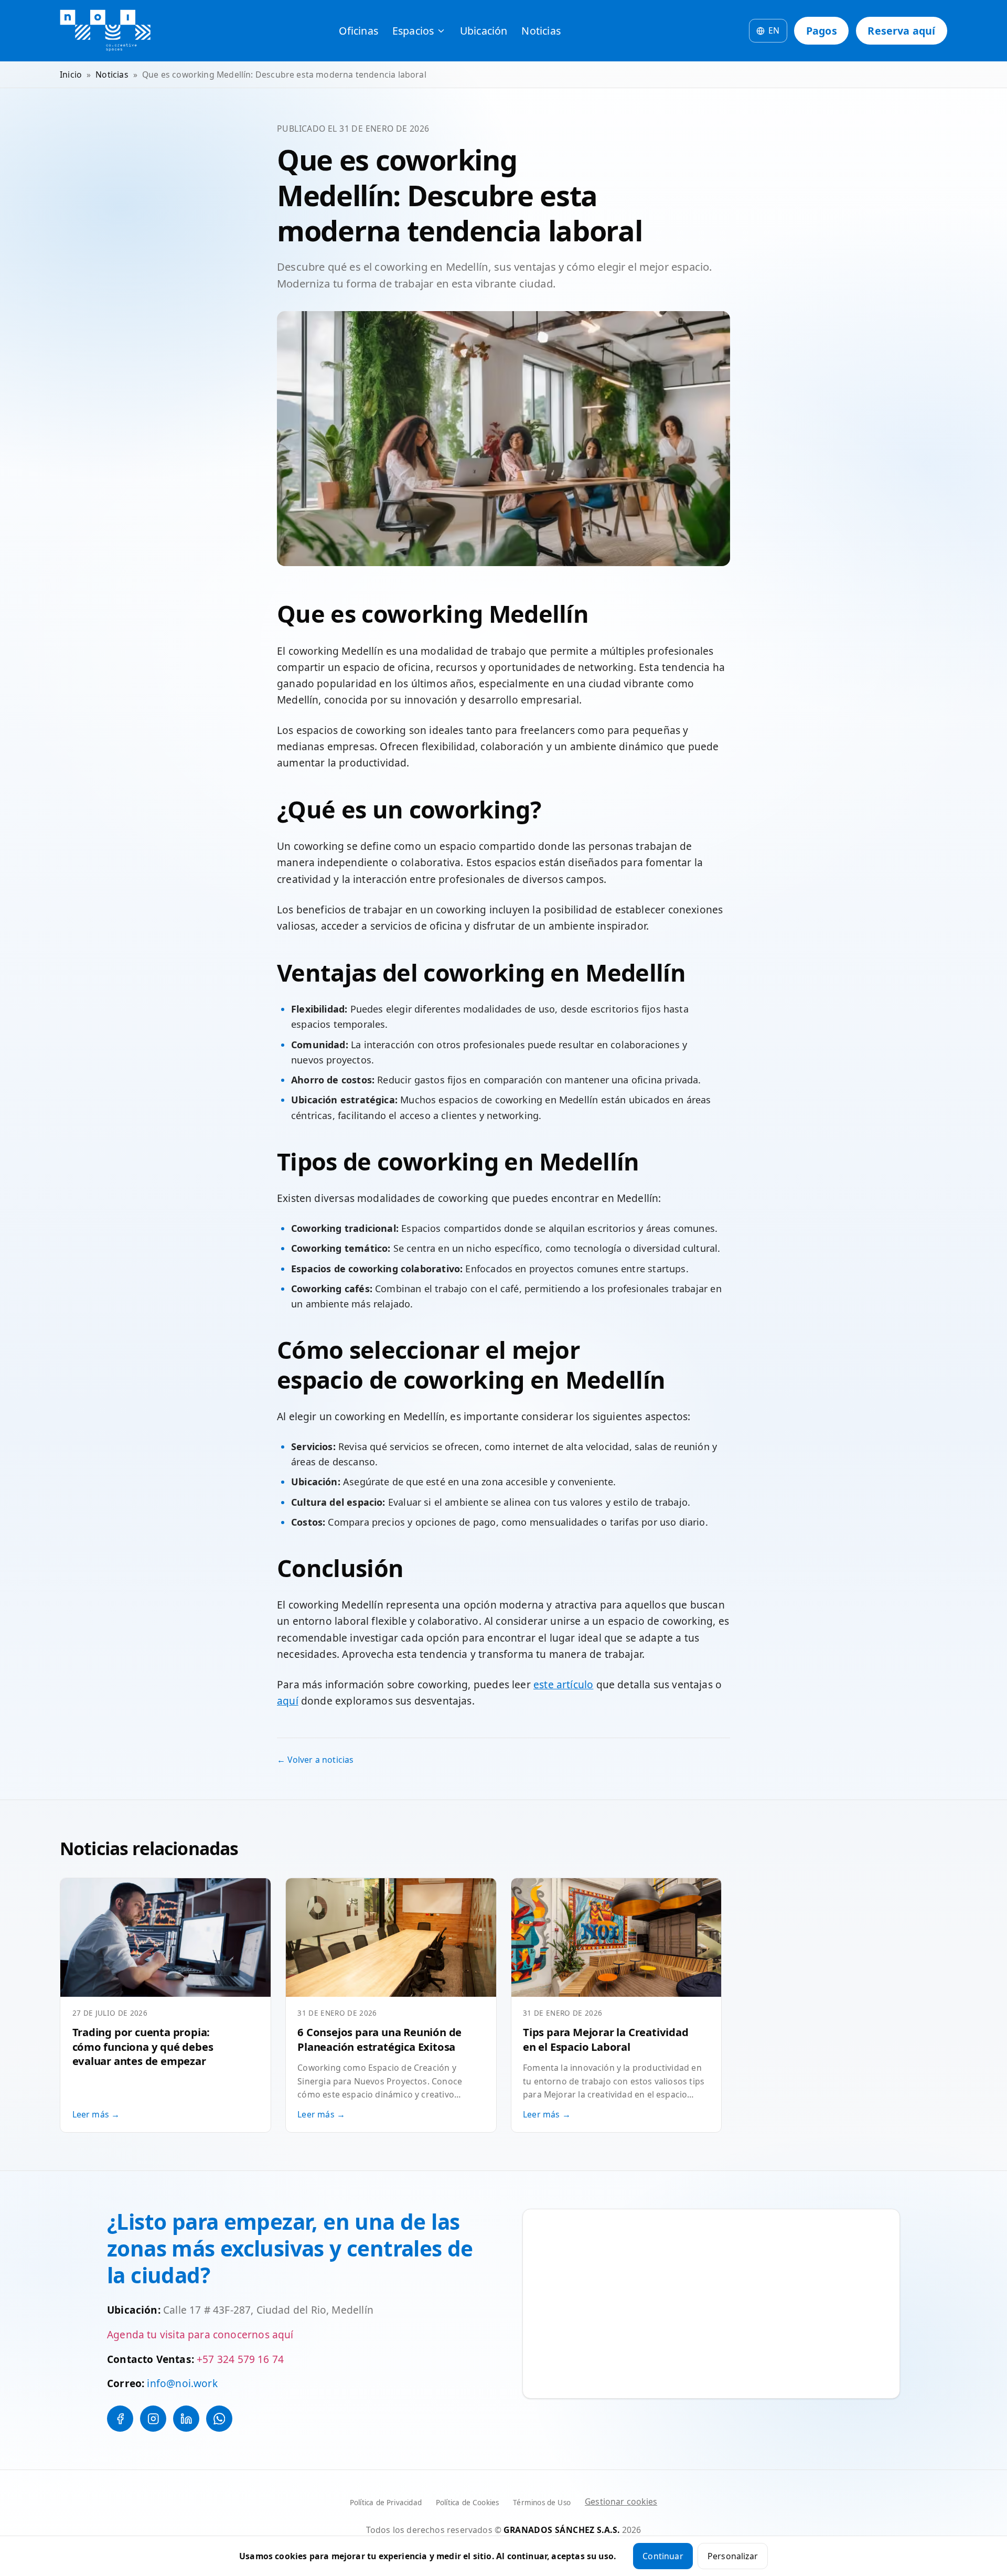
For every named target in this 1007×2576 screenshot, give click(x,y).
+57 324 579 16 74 (240, 2359)
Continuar (663, 2556)
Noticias (541, 31)
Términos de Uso (542, 2503)
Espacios (413, 31)
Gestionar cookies (621, 2502)
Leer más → (96, 2114)
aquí (288, 1701)
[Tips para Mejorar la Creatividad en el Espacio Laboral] (617, 1937)
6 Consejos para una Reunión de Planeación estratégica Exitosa (379, 2039)
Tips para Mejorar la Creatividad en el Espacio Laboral (606, 2039)
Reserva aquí (901, 31)
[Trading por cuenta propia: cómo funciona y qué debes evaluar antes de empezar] (165, 1937)
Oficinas (358, 31)
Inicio (71, 74)
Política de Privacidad (386, 2503)
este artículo (563, 1685)
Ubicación (484, 31)
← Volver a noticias (315, 1760)
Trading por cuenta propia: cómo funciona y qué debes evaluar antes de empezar (143, 2047)
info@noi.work (182, 2383)
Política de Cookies (467, 2503)
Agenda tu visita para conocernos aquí (200, 2335)
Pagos (822, 31)
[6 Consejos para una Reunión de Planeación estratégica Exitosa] (391, 1937)
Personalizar (733, 2556)
